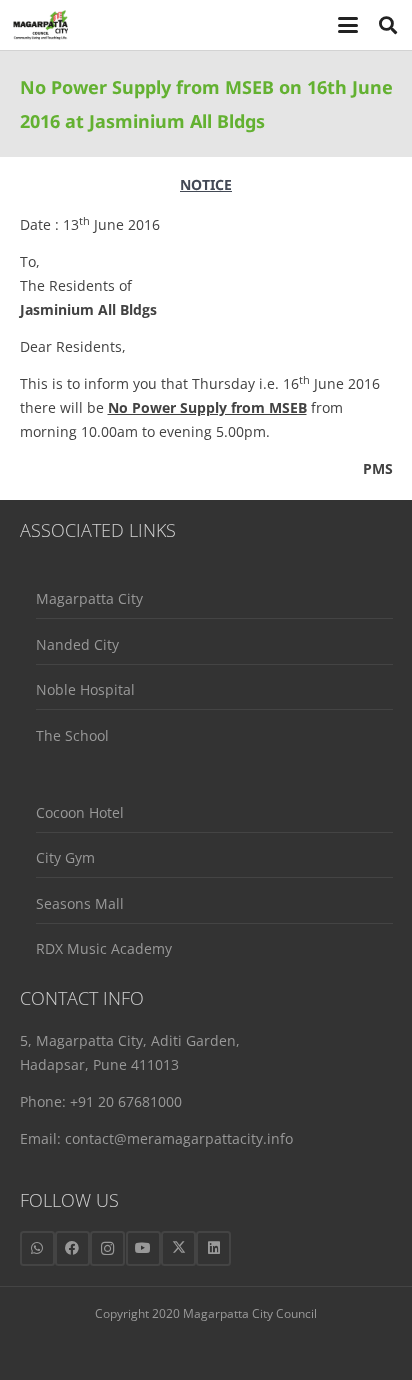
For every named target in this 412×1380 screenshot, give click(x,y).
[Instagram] (107, 1248)
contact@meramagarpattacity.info (179, 1138)
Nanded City (77, 644)
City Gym (65, 857)
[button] (348, 25)
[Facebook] (72, 1248)
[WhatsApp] (37, 1248)
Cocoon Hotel (80, 812)
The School (72, 735)
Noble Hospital (85, 689)
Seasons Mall (80, 903)
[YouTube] (143, 1248)
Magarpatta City (89, 598)
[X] (178, 1248)
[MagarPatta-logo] (40, 25)
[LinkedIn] (213, 1248)
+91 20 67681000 (126, 1101)
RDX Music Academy (104, 948)
